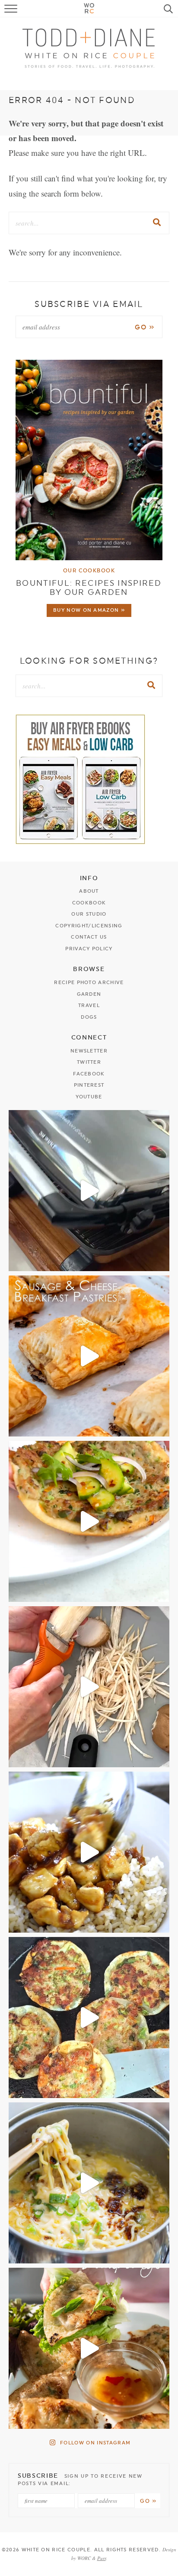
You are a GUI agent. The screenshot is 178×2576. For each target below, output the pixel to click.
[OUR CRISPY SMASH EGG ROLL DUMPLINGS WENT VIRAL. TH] (89, 2018)
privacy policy (89, 949)
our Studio (89, 914)
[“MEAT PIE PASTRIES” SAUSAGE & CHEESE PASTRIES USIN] (89, 1356)
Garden (89, 994)
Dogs (89, 1017)
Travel (89, 1006)
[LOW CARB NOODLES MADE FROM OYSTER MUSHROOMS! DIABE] (89, 1687)
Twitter (89, 1062)
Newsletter (89, 1051)
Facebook (89, 1074)
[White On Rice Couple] (89, 48)
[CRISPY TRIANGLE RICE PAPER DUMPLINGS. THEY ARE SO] (89, 2348)
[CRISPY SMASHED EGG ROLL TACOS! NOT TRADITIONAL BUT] (89, 1521)
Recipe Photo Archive (89, 983)
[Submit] (157, 223)
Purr (102, 2558)
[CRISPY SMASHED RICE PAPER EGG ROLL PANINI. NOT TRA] (89, 1191)
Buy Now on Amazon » (89, 610)
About (89, 891)
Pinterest (89, 1085)
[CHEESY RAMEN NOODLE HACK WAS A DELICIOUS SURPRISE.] (89, 2183)
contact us (89, 937)
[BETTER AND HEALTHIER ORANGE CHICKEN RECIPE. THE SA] (89, 1852)
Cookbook (89, 903)
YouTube (89, 1097)
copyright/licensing (89, 926)
